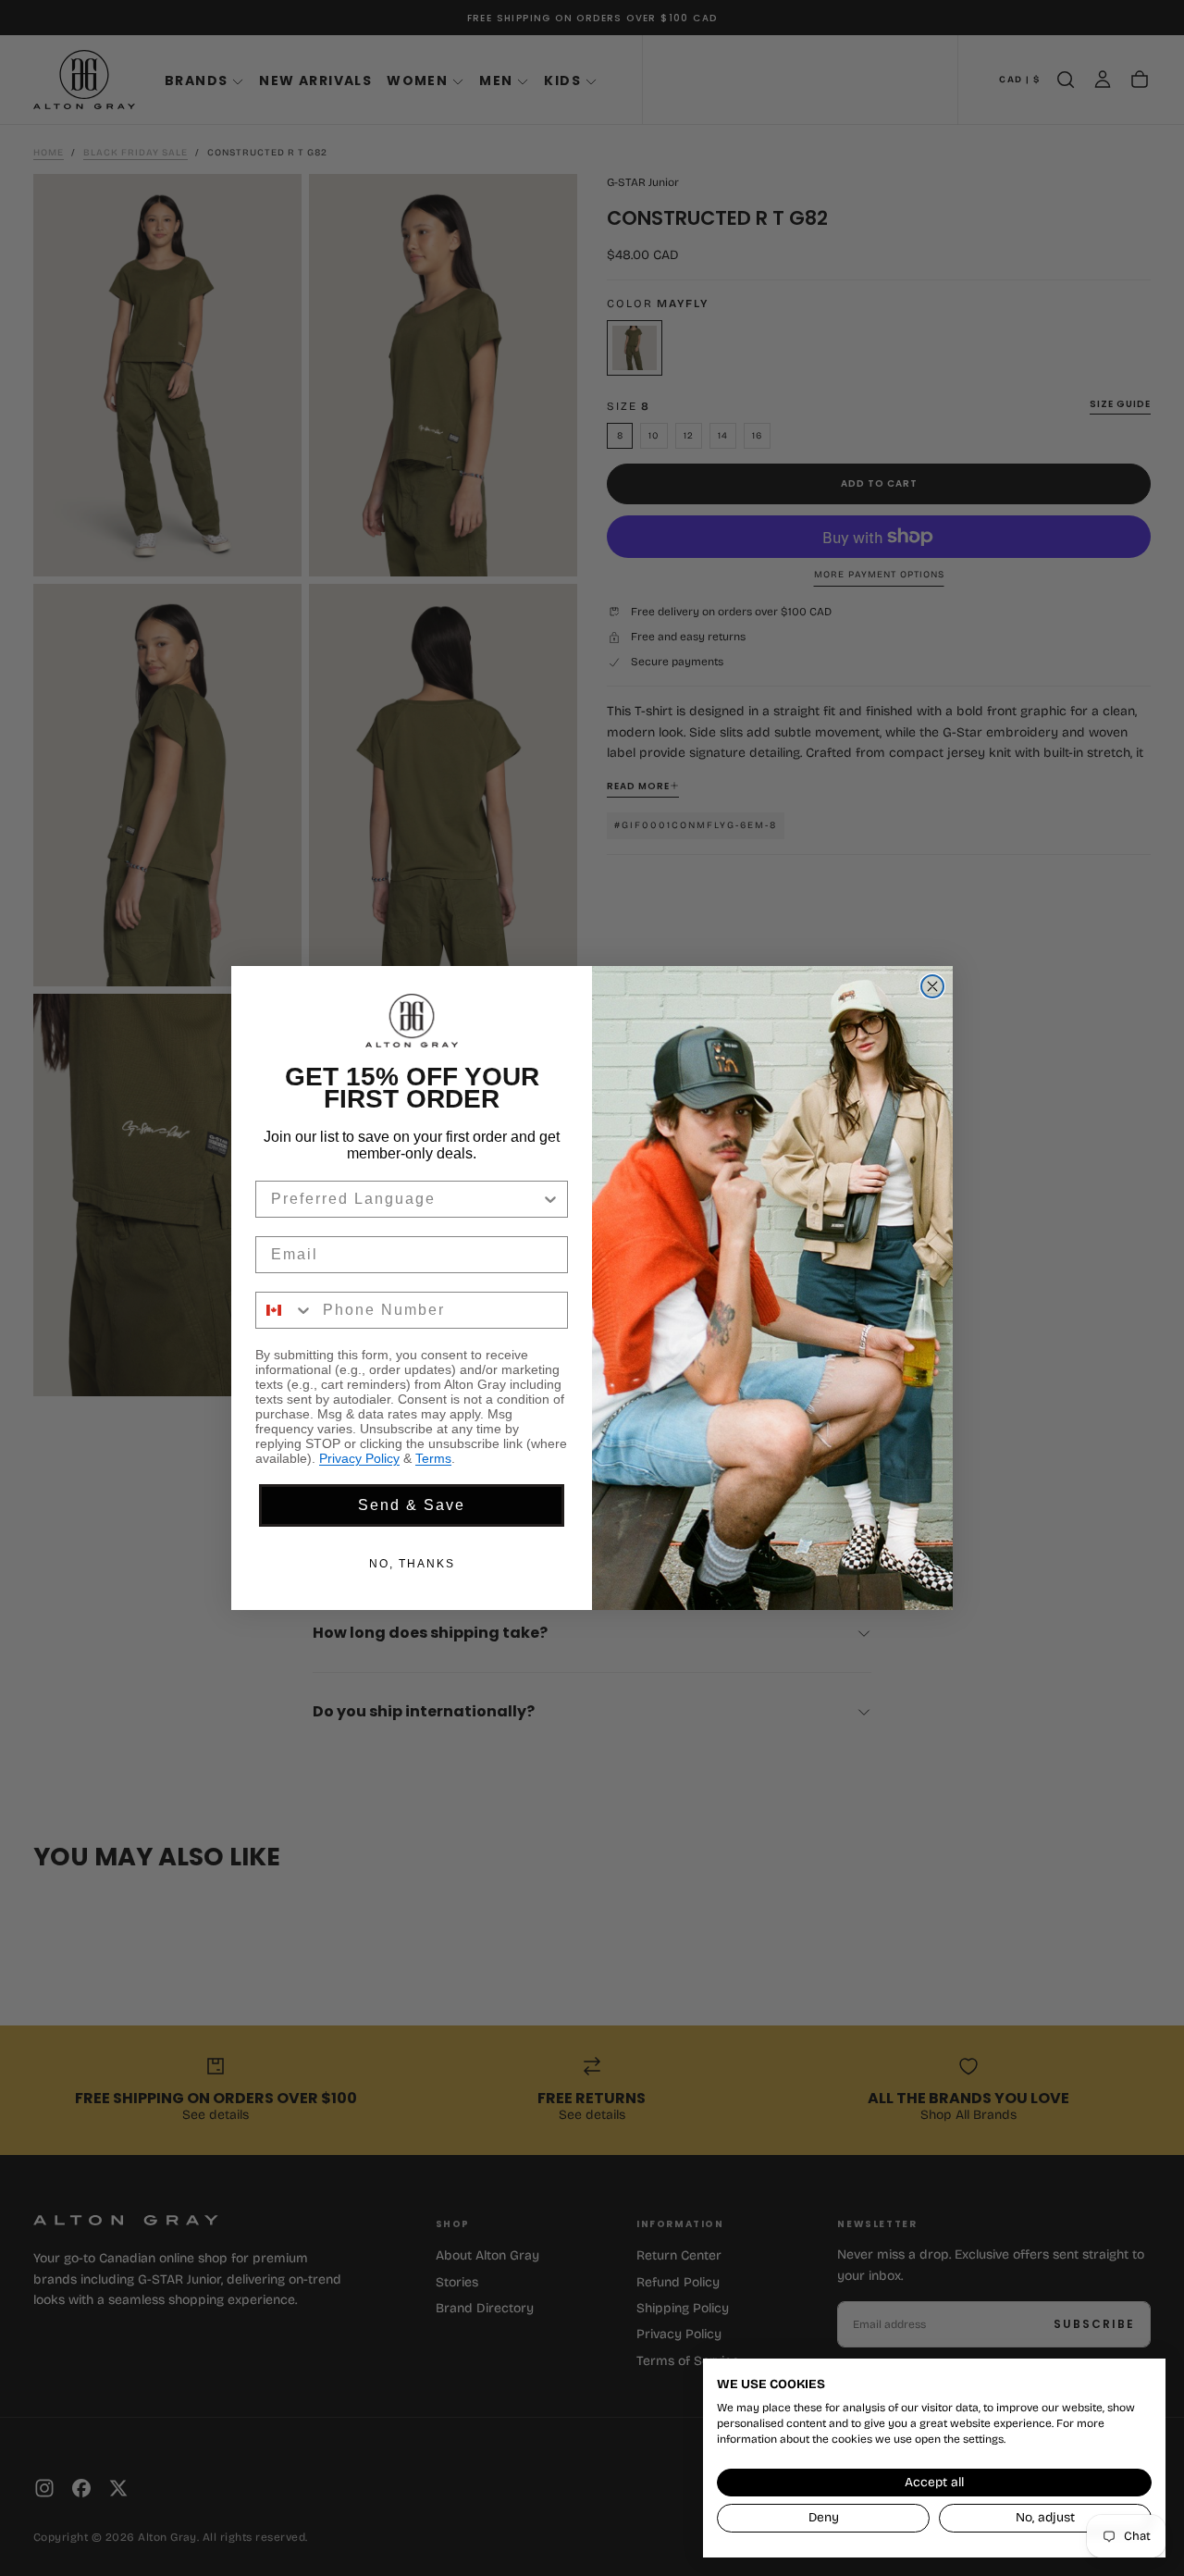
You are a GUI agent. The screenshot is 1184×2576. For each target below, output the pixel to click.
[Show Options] (550, 1199)
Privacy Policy (359, 1458)
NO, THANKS (412, 1564)
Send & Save (412, 1505)
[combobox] (406, 1199)
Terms (433, 1458)
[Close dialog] (932, 986)
